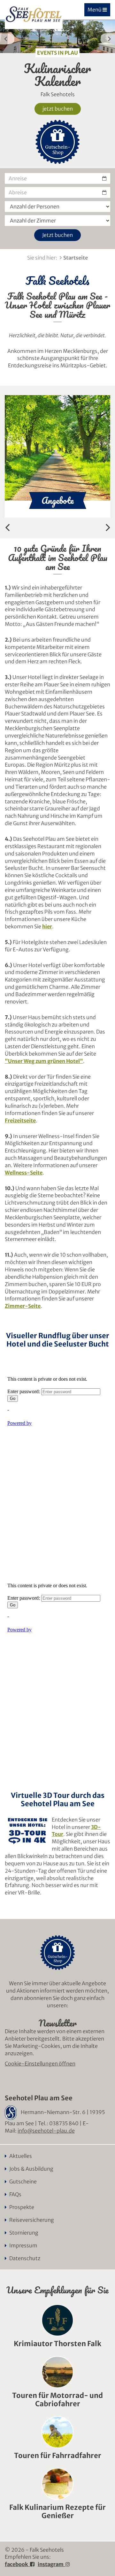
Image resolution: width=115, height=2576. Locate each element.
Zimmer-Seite (23, 1306)
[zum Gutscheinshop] (57, 1953)
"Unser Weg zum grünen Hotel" (44, 1061)
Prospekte (22, 2207)
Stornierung (24, 2233)
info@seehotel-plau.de (46, 2131)
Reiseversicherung (32, 2220)
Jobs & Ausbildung (31, 2169)
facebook (17, 2564)
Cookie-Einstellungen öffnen (40, 2064)
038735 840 (64, 2123)
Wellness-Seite (24, 1173)
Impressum (23, 2245)
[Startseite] (34, 15)
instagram (52, 2564)
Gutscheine (23, 2182)
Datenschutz (25, 2258)
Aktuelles (21, 2156)
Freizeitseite (20, 1120)
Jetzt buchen (57, 235)
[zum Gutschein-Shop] (57, 142)
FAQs (15, 2194)
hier (47, 926)
